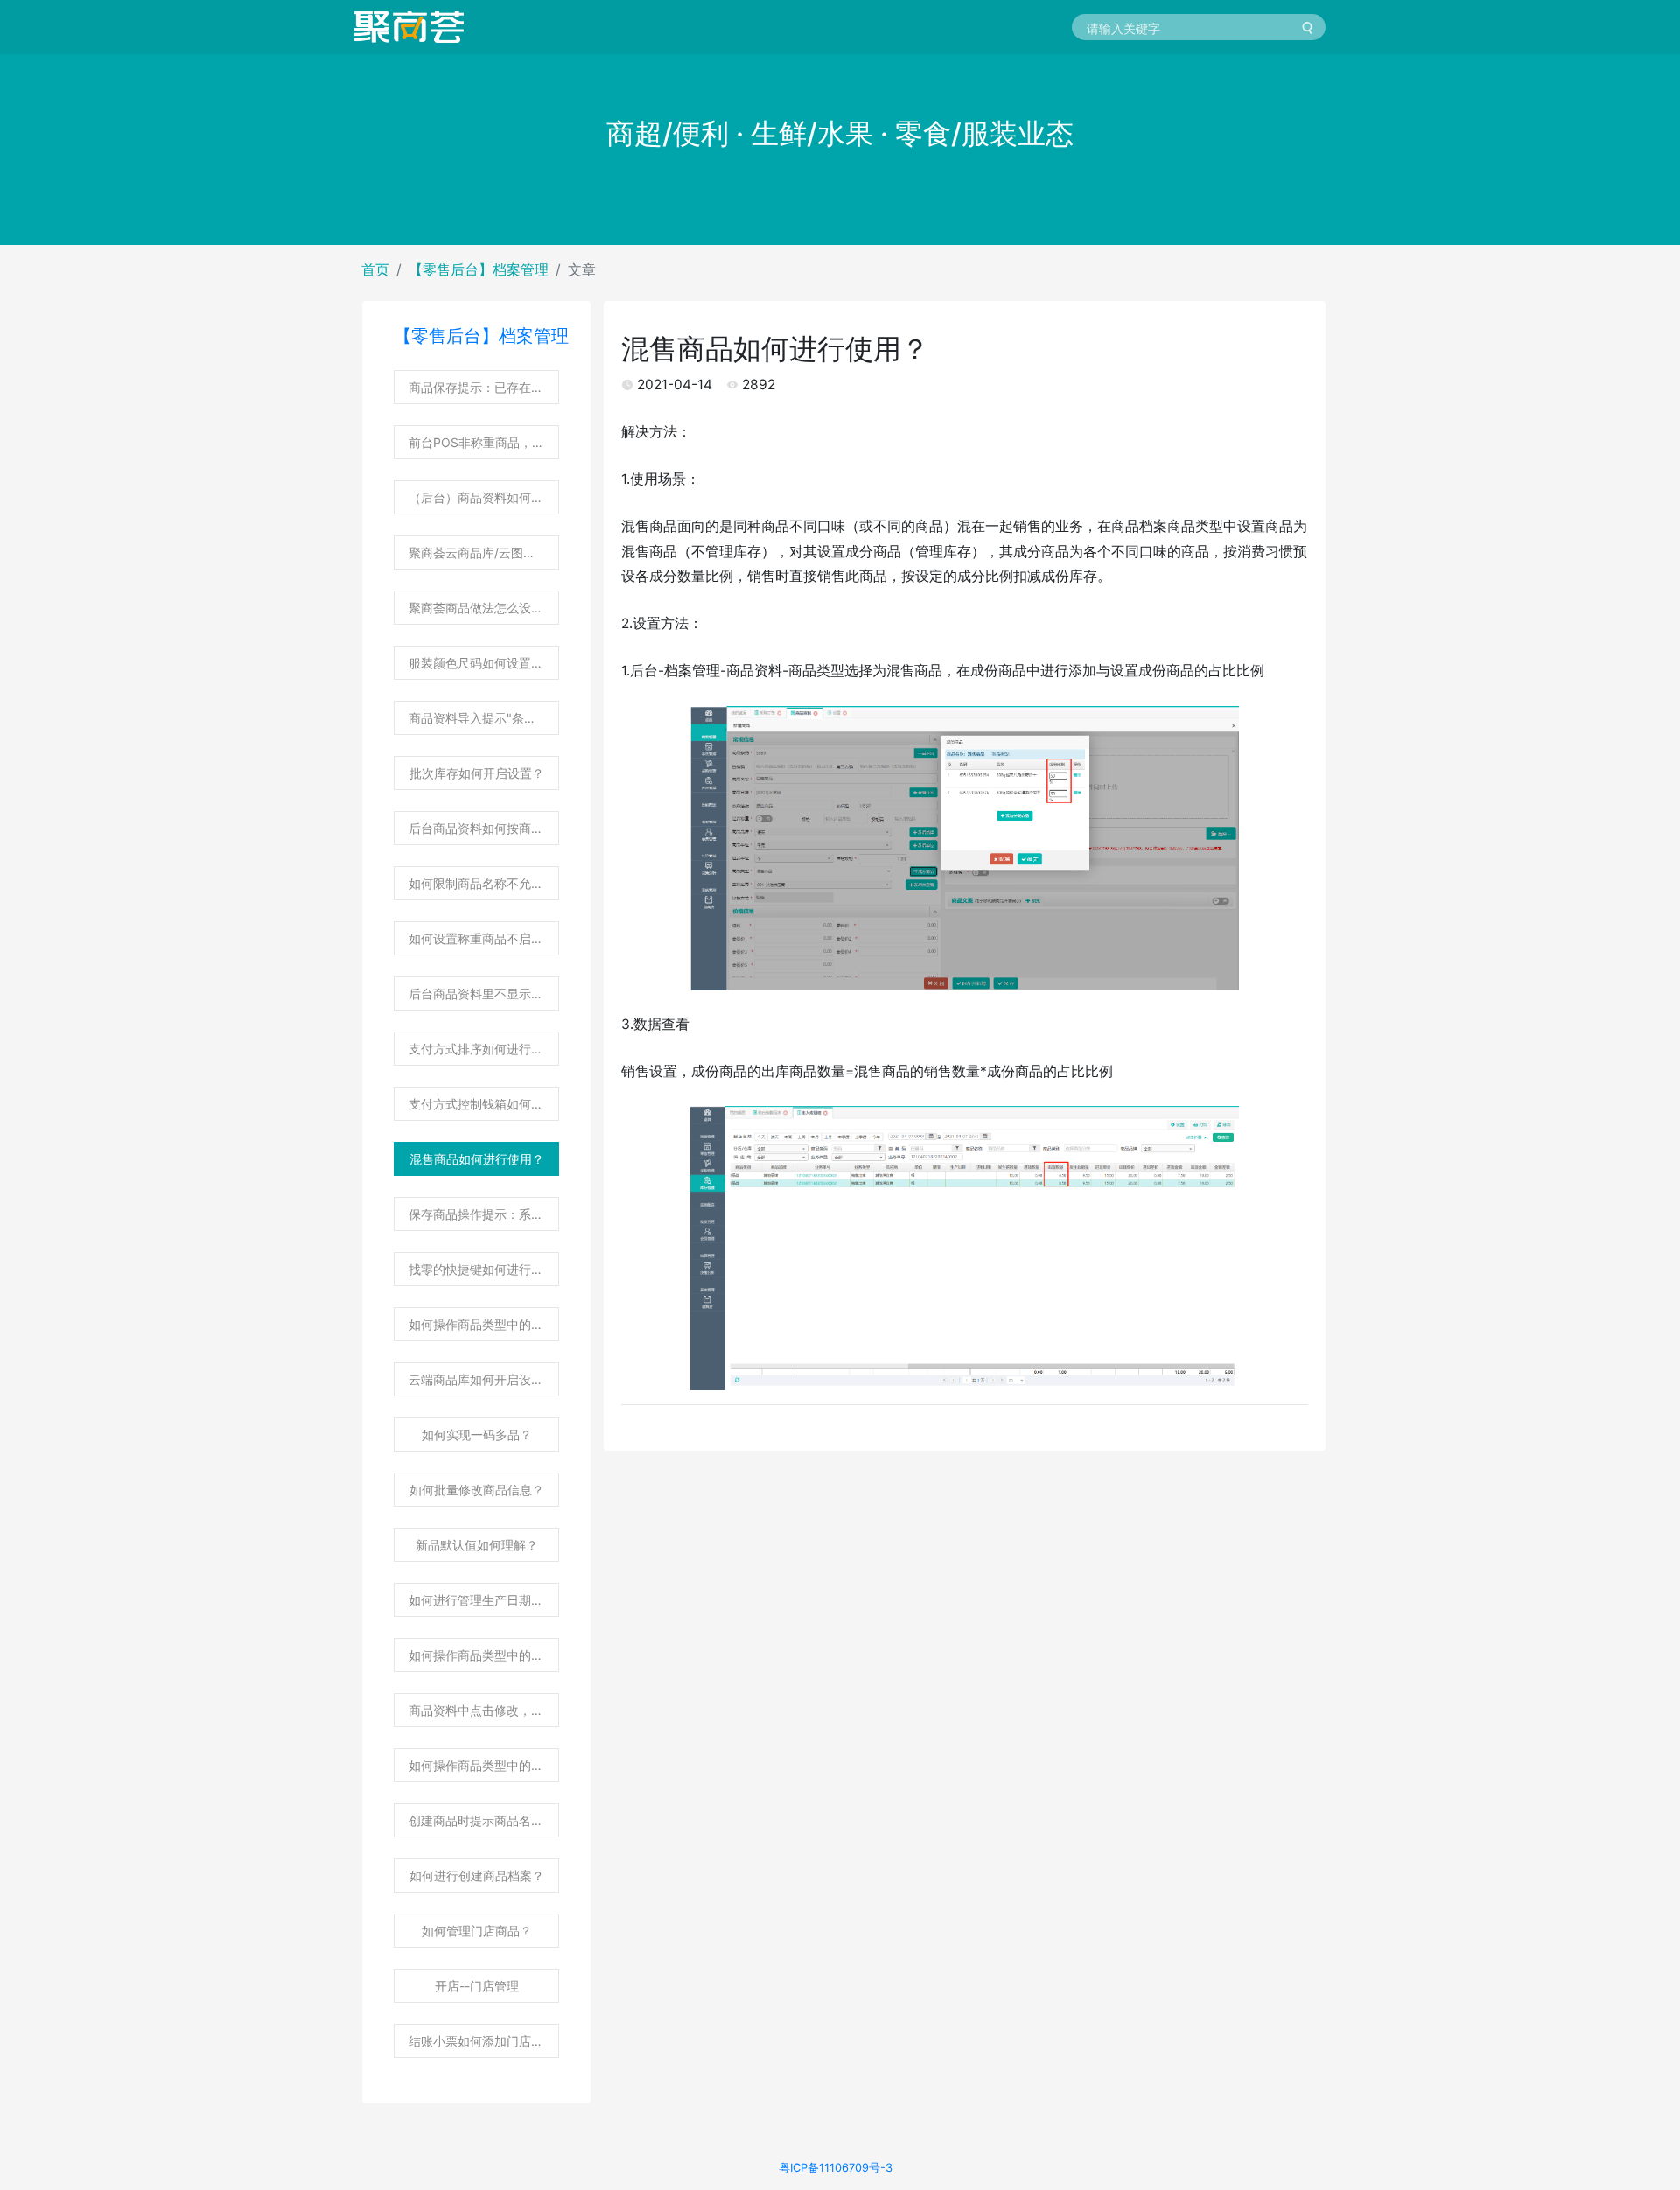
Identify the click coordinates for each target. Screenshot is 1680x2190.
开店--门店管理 (477, 1986)
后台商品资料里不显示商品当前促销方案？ (484, 994)
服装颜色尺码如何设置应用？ (484, 663)
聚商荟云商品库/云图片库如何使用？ (484, 553)
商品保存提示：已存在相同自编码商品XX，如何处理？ (484, 387)
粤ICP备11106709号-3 (836, 2168)
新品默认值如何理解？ (477, 1545)
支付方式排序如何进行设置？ (484, 1049)
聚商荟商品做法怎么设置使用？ (484, 608)
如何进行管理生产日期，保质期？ (484, 1600)
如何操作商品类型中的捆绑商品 (484, 1324)
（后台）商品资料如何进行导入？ (484, 497)
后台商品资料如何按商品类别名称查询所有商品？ (484, 828)
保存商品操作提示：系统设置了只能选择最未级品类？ (484, 1214)
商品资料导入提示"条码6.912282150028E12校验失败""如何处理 (484, 718)
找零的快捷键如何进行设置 (482, 1269)
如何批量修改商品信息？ (477, 1490)
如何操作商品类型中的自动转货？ (484, 1655)
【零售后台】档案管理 (479, 269)
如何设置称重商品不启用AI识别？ (484, 938)
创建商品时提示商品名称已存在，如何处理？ (484, 1820)
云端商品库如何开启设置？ (482, 1379)
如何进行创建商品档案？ (477, 1875)
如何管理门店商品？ (477, 1931)
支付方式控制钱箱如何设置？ (484, 1104)
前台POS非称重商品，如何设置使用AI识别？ (484, 442)
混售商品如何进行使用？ (477, 1159)
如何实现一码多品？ (477, 1434)
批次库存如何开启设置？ (477, 773)
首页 (375, 269)
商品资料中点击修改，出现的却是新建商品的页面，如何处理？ (484, 1710)
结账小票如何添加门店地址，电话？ (484, 2041)
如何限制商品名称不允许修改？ (484, 883)
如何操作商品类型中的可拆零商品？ (484, 1765)
